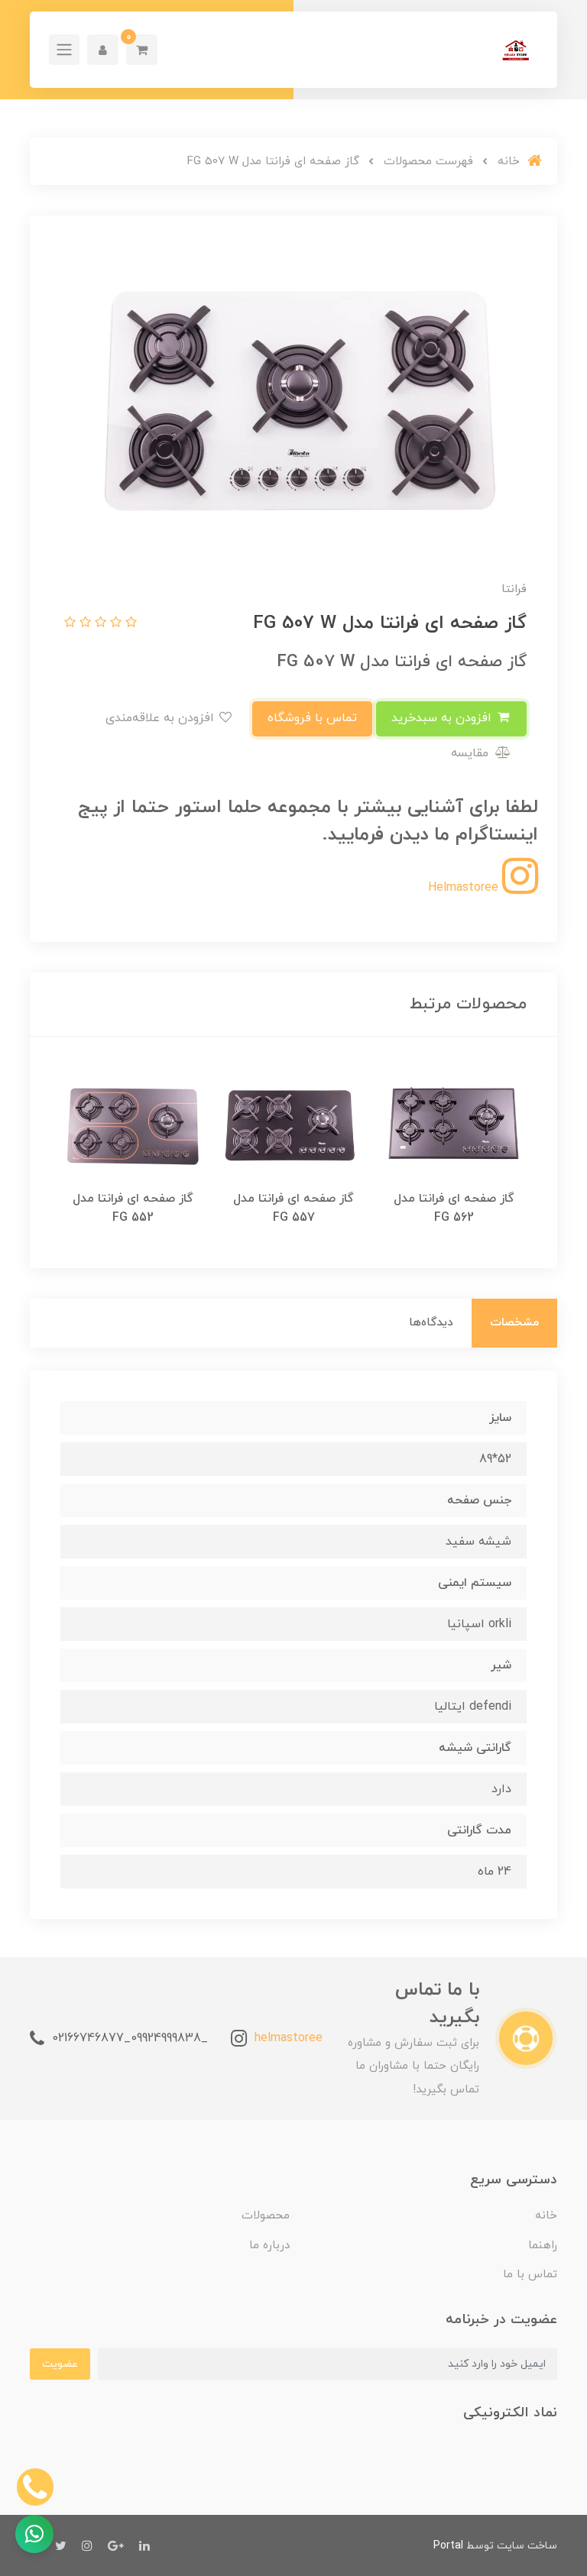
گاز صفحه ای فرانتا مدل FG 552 (133, 1208)
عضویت (60, 2364)
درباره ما (269, 2246)
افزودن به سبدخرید (443, 718)
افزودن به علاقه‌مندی (162, 718)
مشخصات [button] (514, 1323)
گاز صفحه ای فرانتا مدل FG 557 (293, 1208)
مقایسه (472, 753)
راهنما (543, 2246)
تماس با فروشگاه (312, 718)
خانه (546, 2216)
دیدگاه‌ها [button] (431, 1323)
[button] (142, 50)
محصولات (266, 2216)
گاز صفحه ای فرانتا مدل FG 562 (454, 1208)
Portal (448, 2546)
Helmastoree (465, 888)
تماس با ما (530, 2275)
